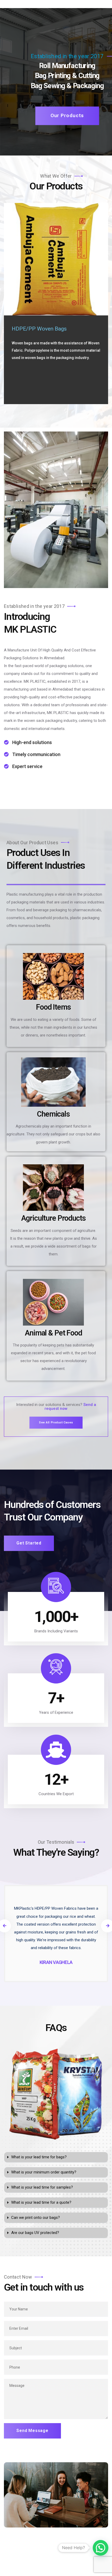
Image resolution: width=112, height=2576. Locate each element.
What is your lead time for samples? (42, 2187)
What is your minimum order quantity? (44, 2172)
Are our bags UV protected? (35, 2233)
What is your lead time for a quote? (41, 2202)
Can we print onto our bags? (36, 2218)
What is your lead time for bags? (39, 2157)
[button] (56, 2157)
